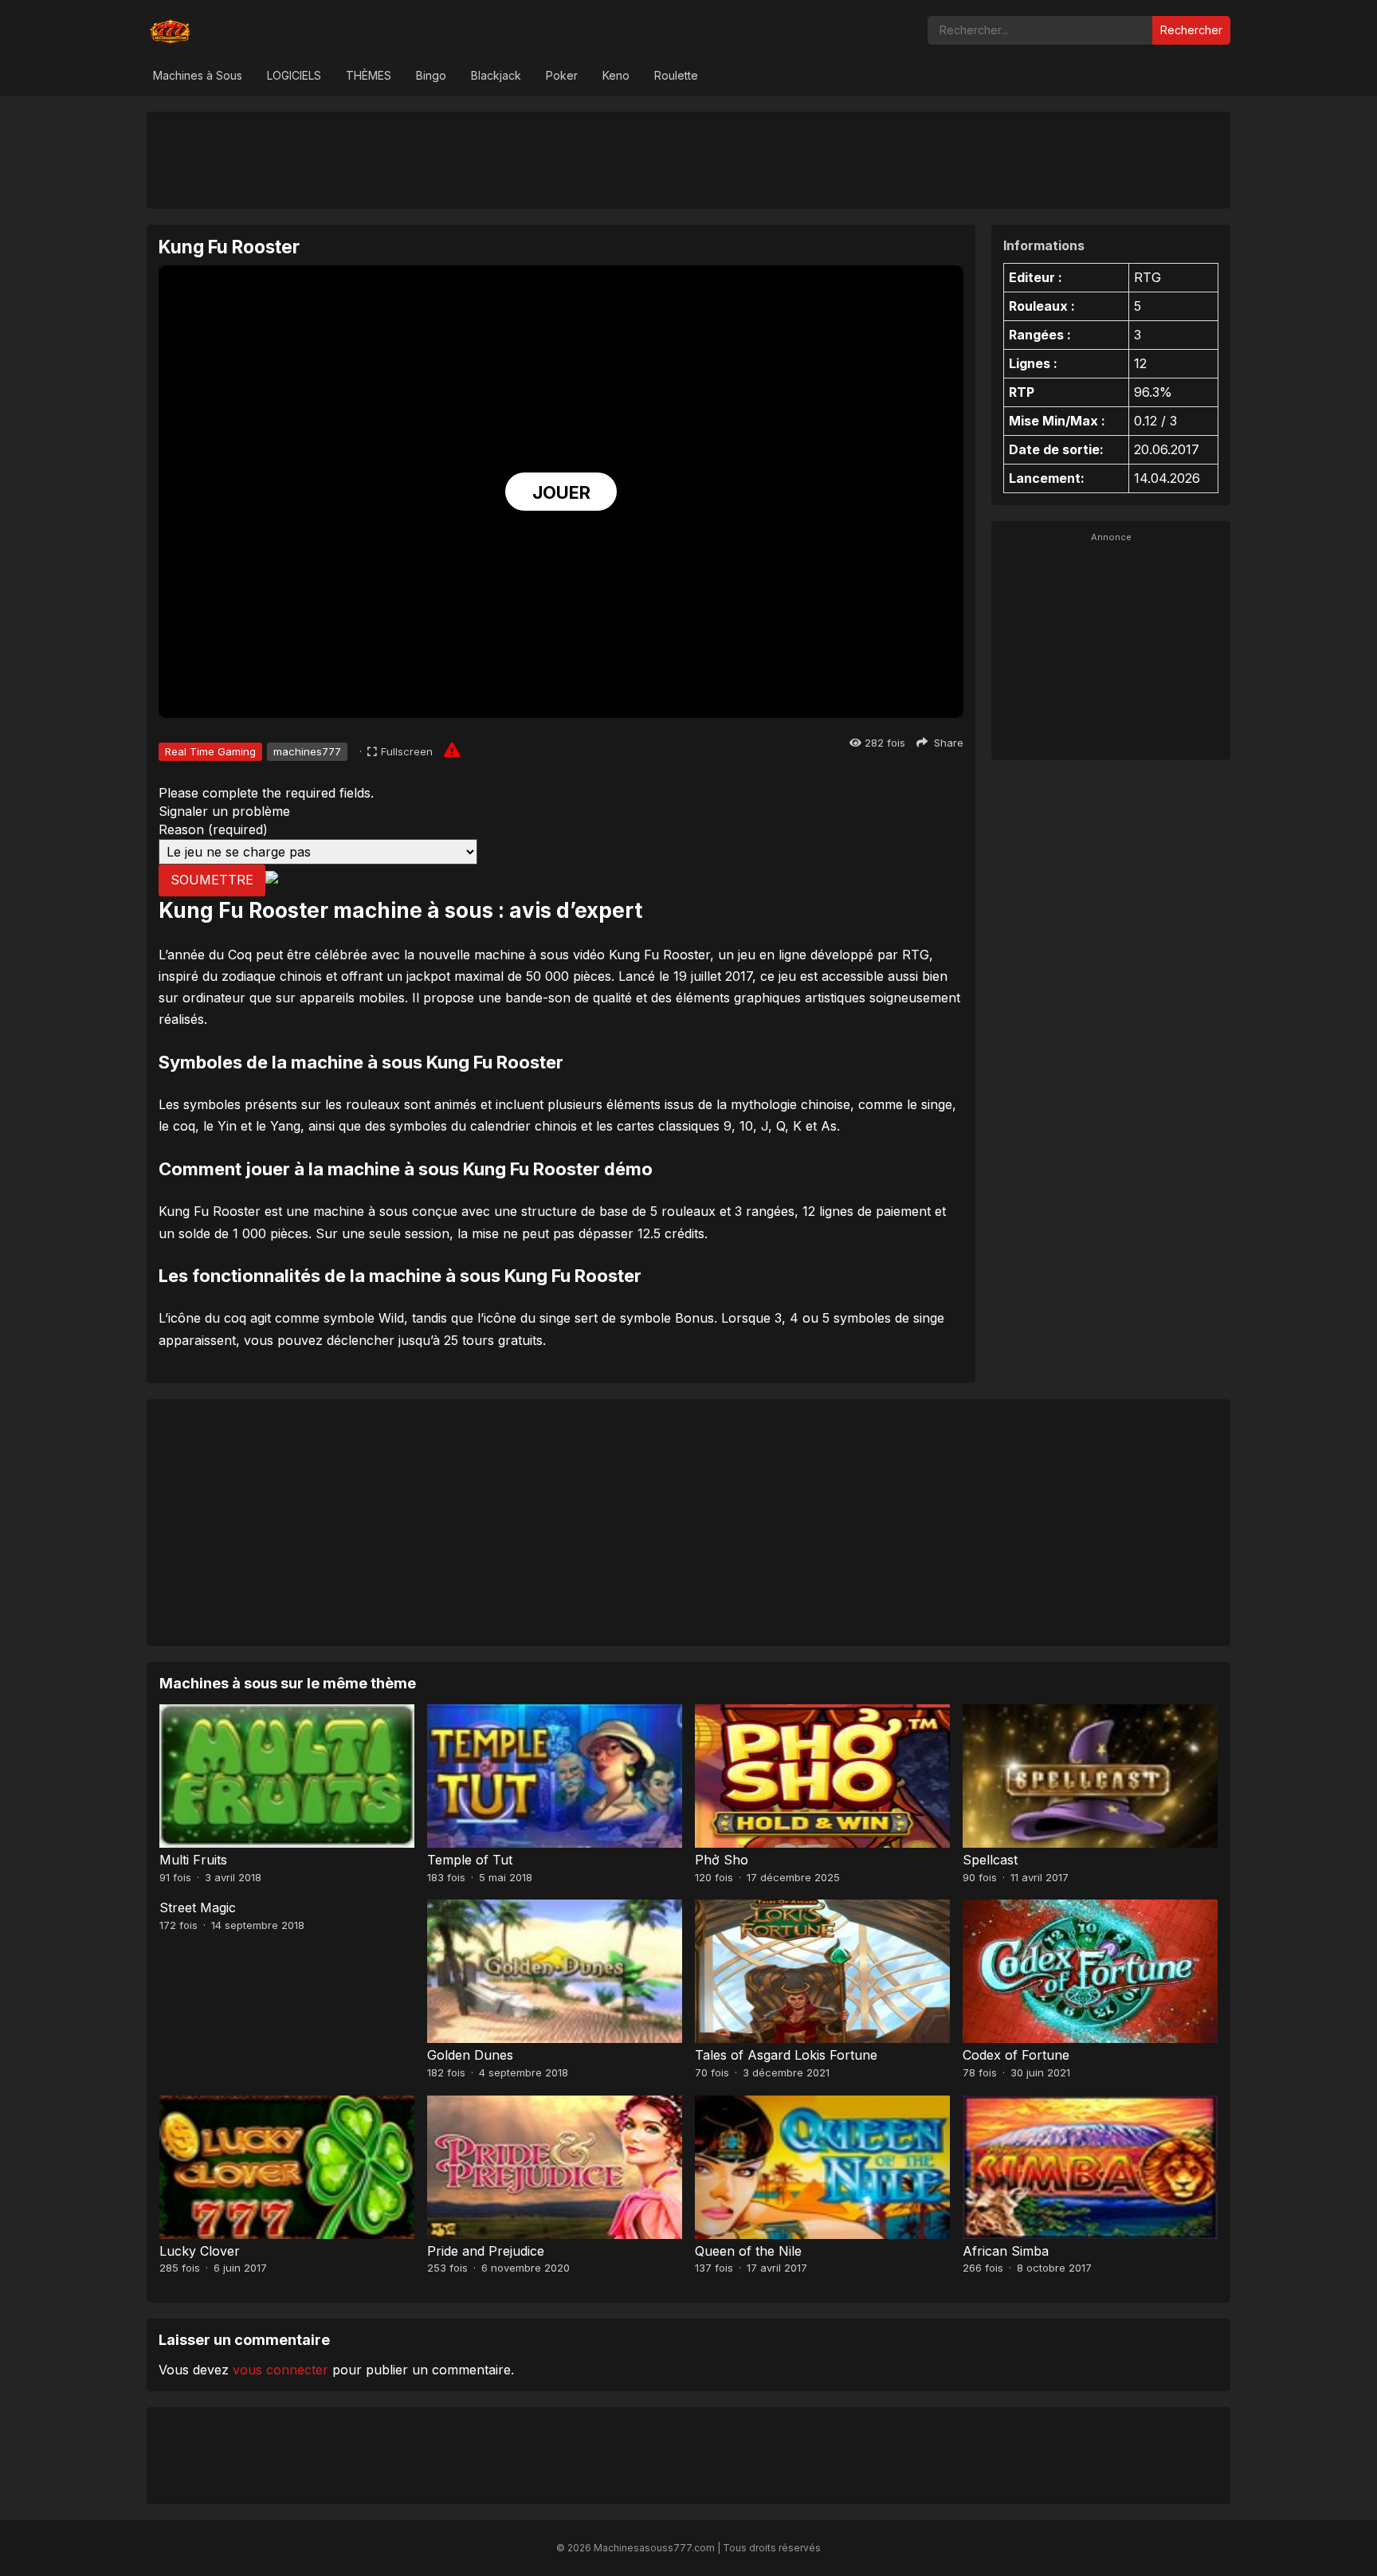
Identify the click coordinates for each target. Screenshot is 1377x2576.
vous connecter (280, 2370)
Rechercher (1191, 30)
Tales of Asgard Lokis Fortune (786, 2055)
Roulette (676, 75)
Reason (213, 829)
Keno (616, 75)
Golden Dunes (470, 2055)
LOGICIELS (294, 75)
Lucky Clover (200, 2251)
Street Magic (198, 1907)
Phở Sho (722, 1860)
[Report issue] (452, 750)
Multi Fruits (193, 1860)
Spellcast (990, 1860)
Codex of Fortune (1016, 2055)
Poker (562, 75)
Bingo (431, 75)
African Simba (1006, 2251)
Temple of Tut (470, 1860)
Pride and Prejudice (486, 2251)
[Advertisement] (688, 159)
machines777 (307, 751)
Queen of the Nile (748, 2251)
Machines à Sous (198, 75)
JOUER (561, 492)
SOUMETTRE (212, 880)
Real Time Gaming (210, 751)
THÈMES (369, 75)
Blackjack (496, 75)
